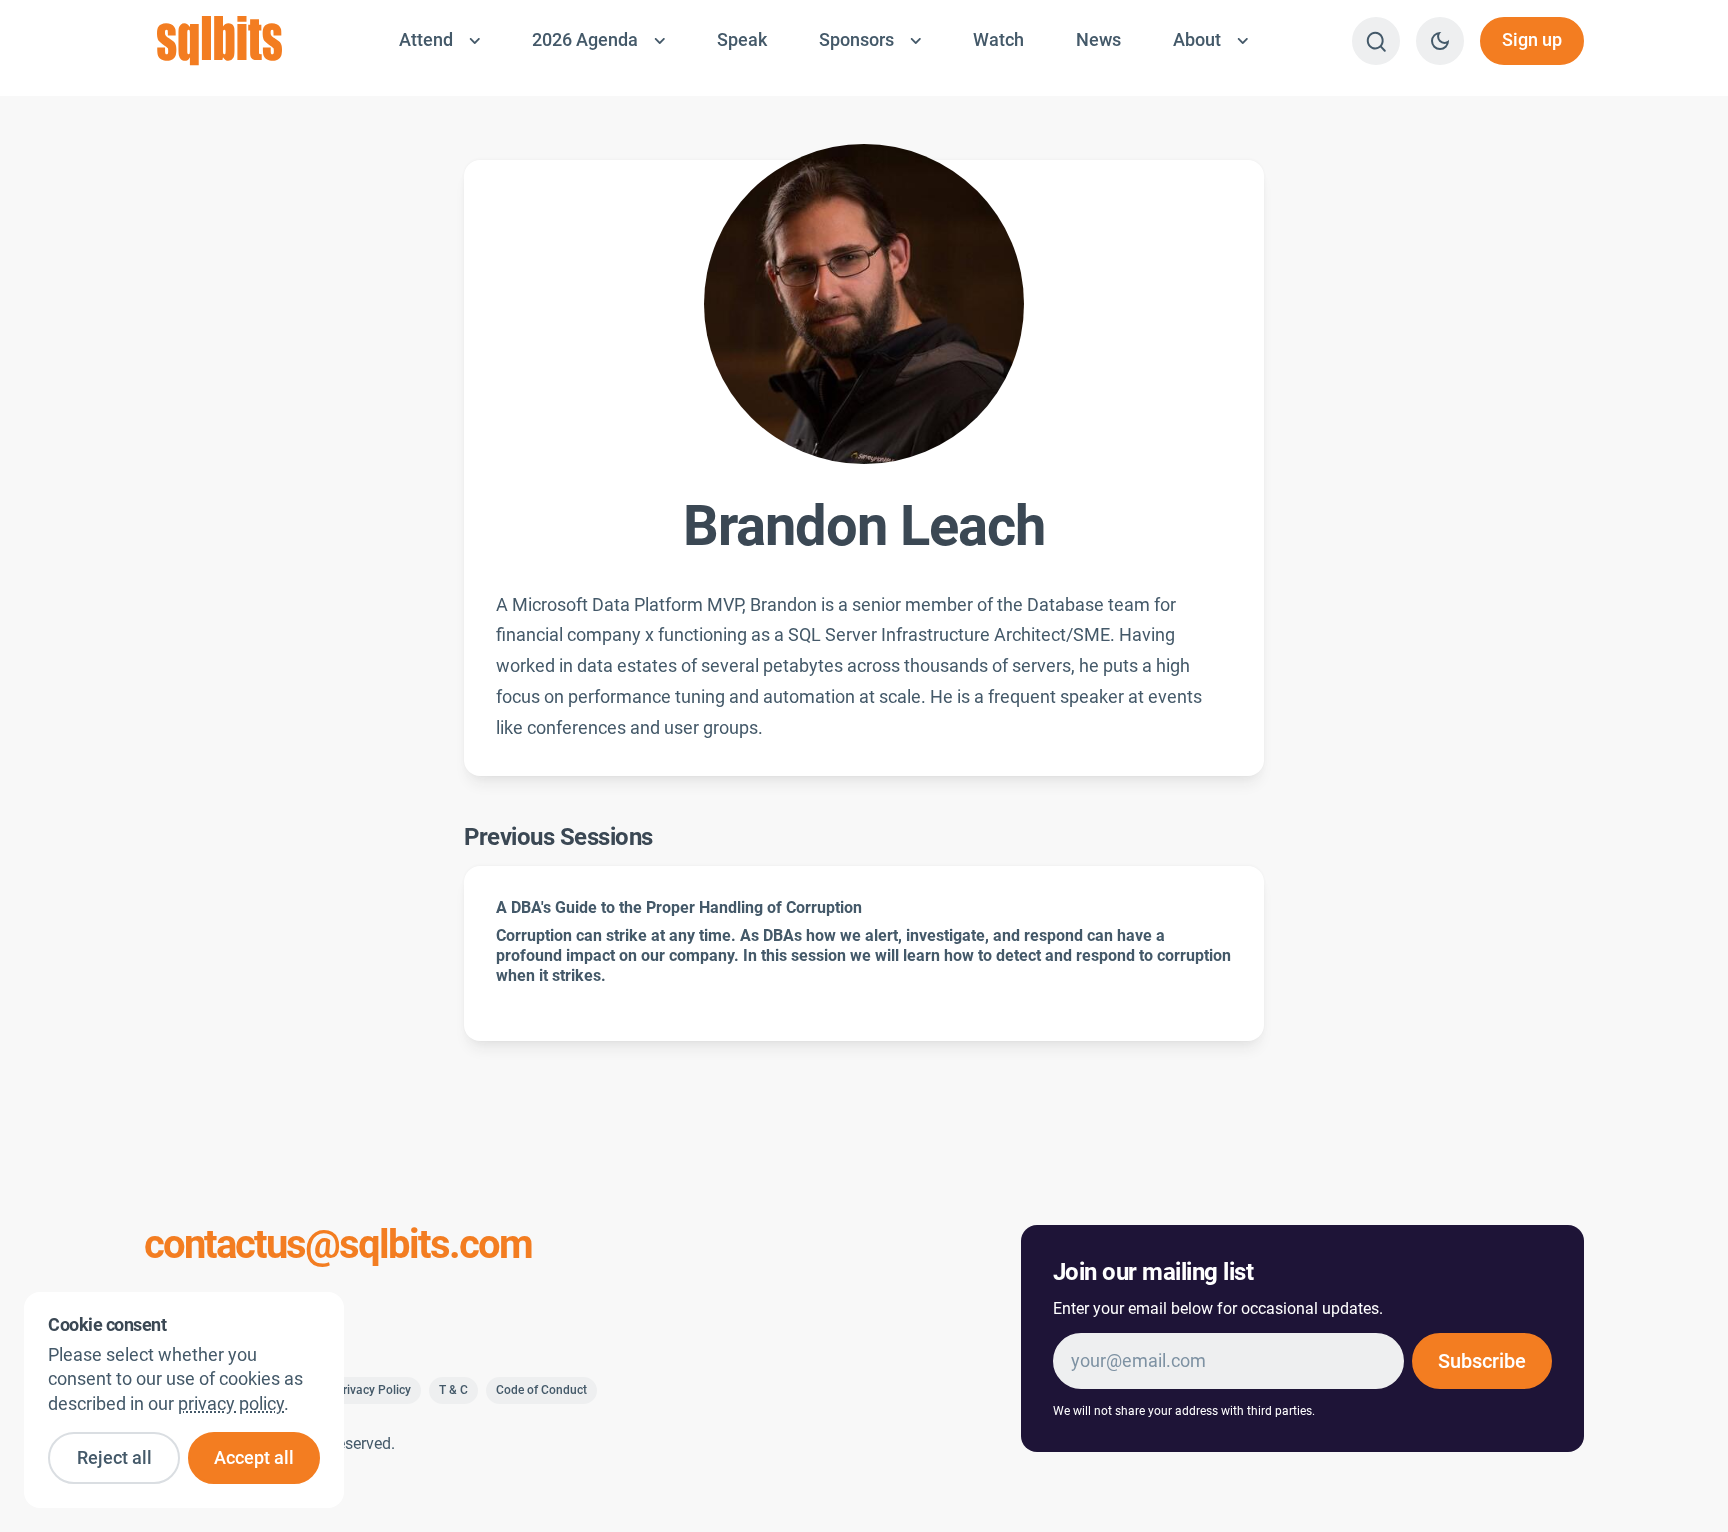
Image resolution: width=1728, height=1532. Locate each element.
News (1098, 40)
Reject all (114, 1458)
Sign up (1532, 40)
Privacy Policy (373, 1390)
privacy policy (231, 1404)
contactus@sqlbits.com (338, 1245)
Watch (998, 40)
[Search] (1376, 41)
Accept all (254, 1458)
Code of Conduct (541, 1390)
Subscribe (1482, 1361)
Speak (742, 40)
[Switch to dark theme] (1440, 41)
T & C (453, 1390)
